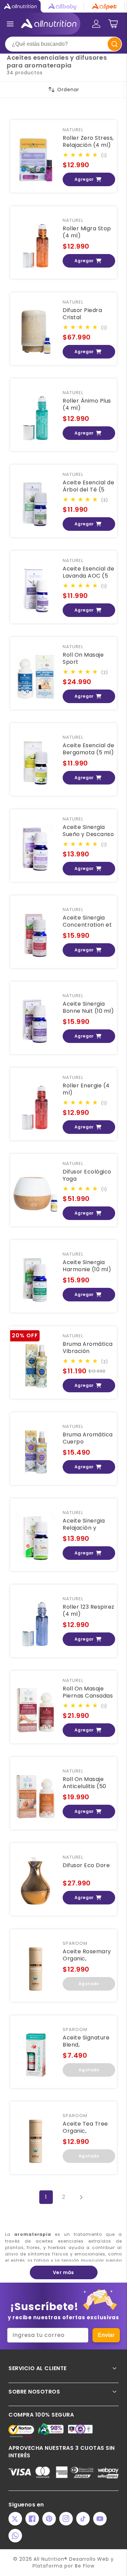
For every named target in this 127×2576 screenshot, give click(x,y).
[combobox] (63, 44)
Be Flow (85, 2566)
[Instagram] (66, 2519)
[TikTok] (83, 2519)
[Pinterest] (49, 2519)
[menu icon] (10, 24)
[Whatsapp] (15, 2536)
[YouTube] (100, 2519)
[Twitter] (15, 2519)
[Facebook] (32, 2519)
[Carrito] (113, 24)
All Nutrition (49, 2559)
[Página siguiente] (81, 2197)
